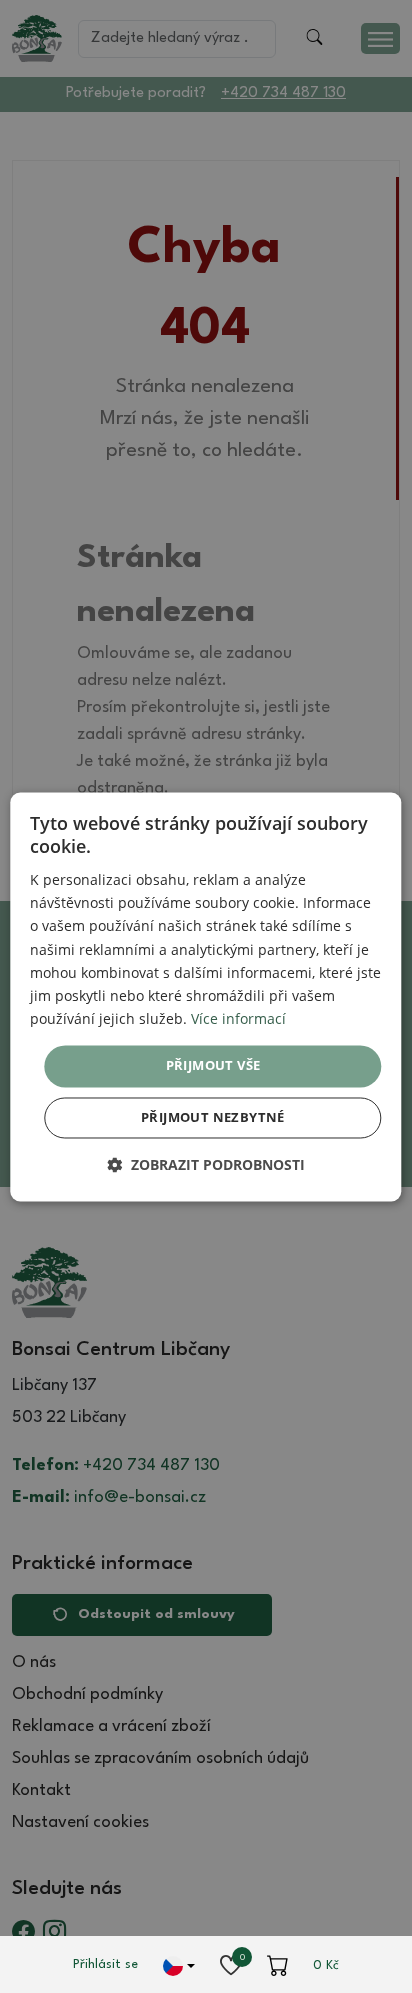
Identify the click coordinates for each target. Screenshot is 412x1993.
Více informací (238, 1018)
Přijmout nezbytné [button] (213, 1117)
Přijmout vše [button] (213, 1065)
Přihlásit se (105, 1964)
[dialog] (205, 996)
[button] (206, 1164)
